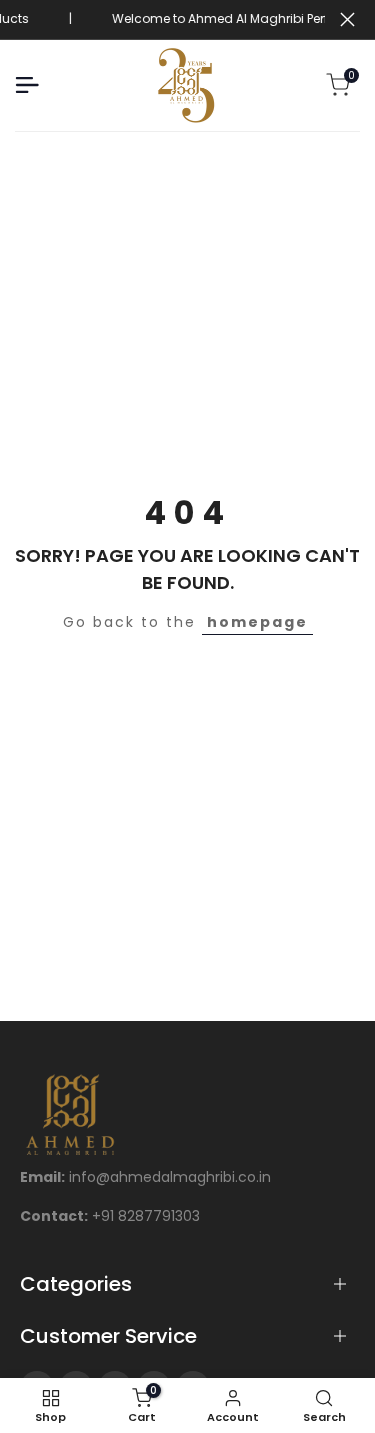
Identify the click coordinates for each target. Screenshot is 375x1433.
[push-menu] (27, 85)
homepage (257, 622)
